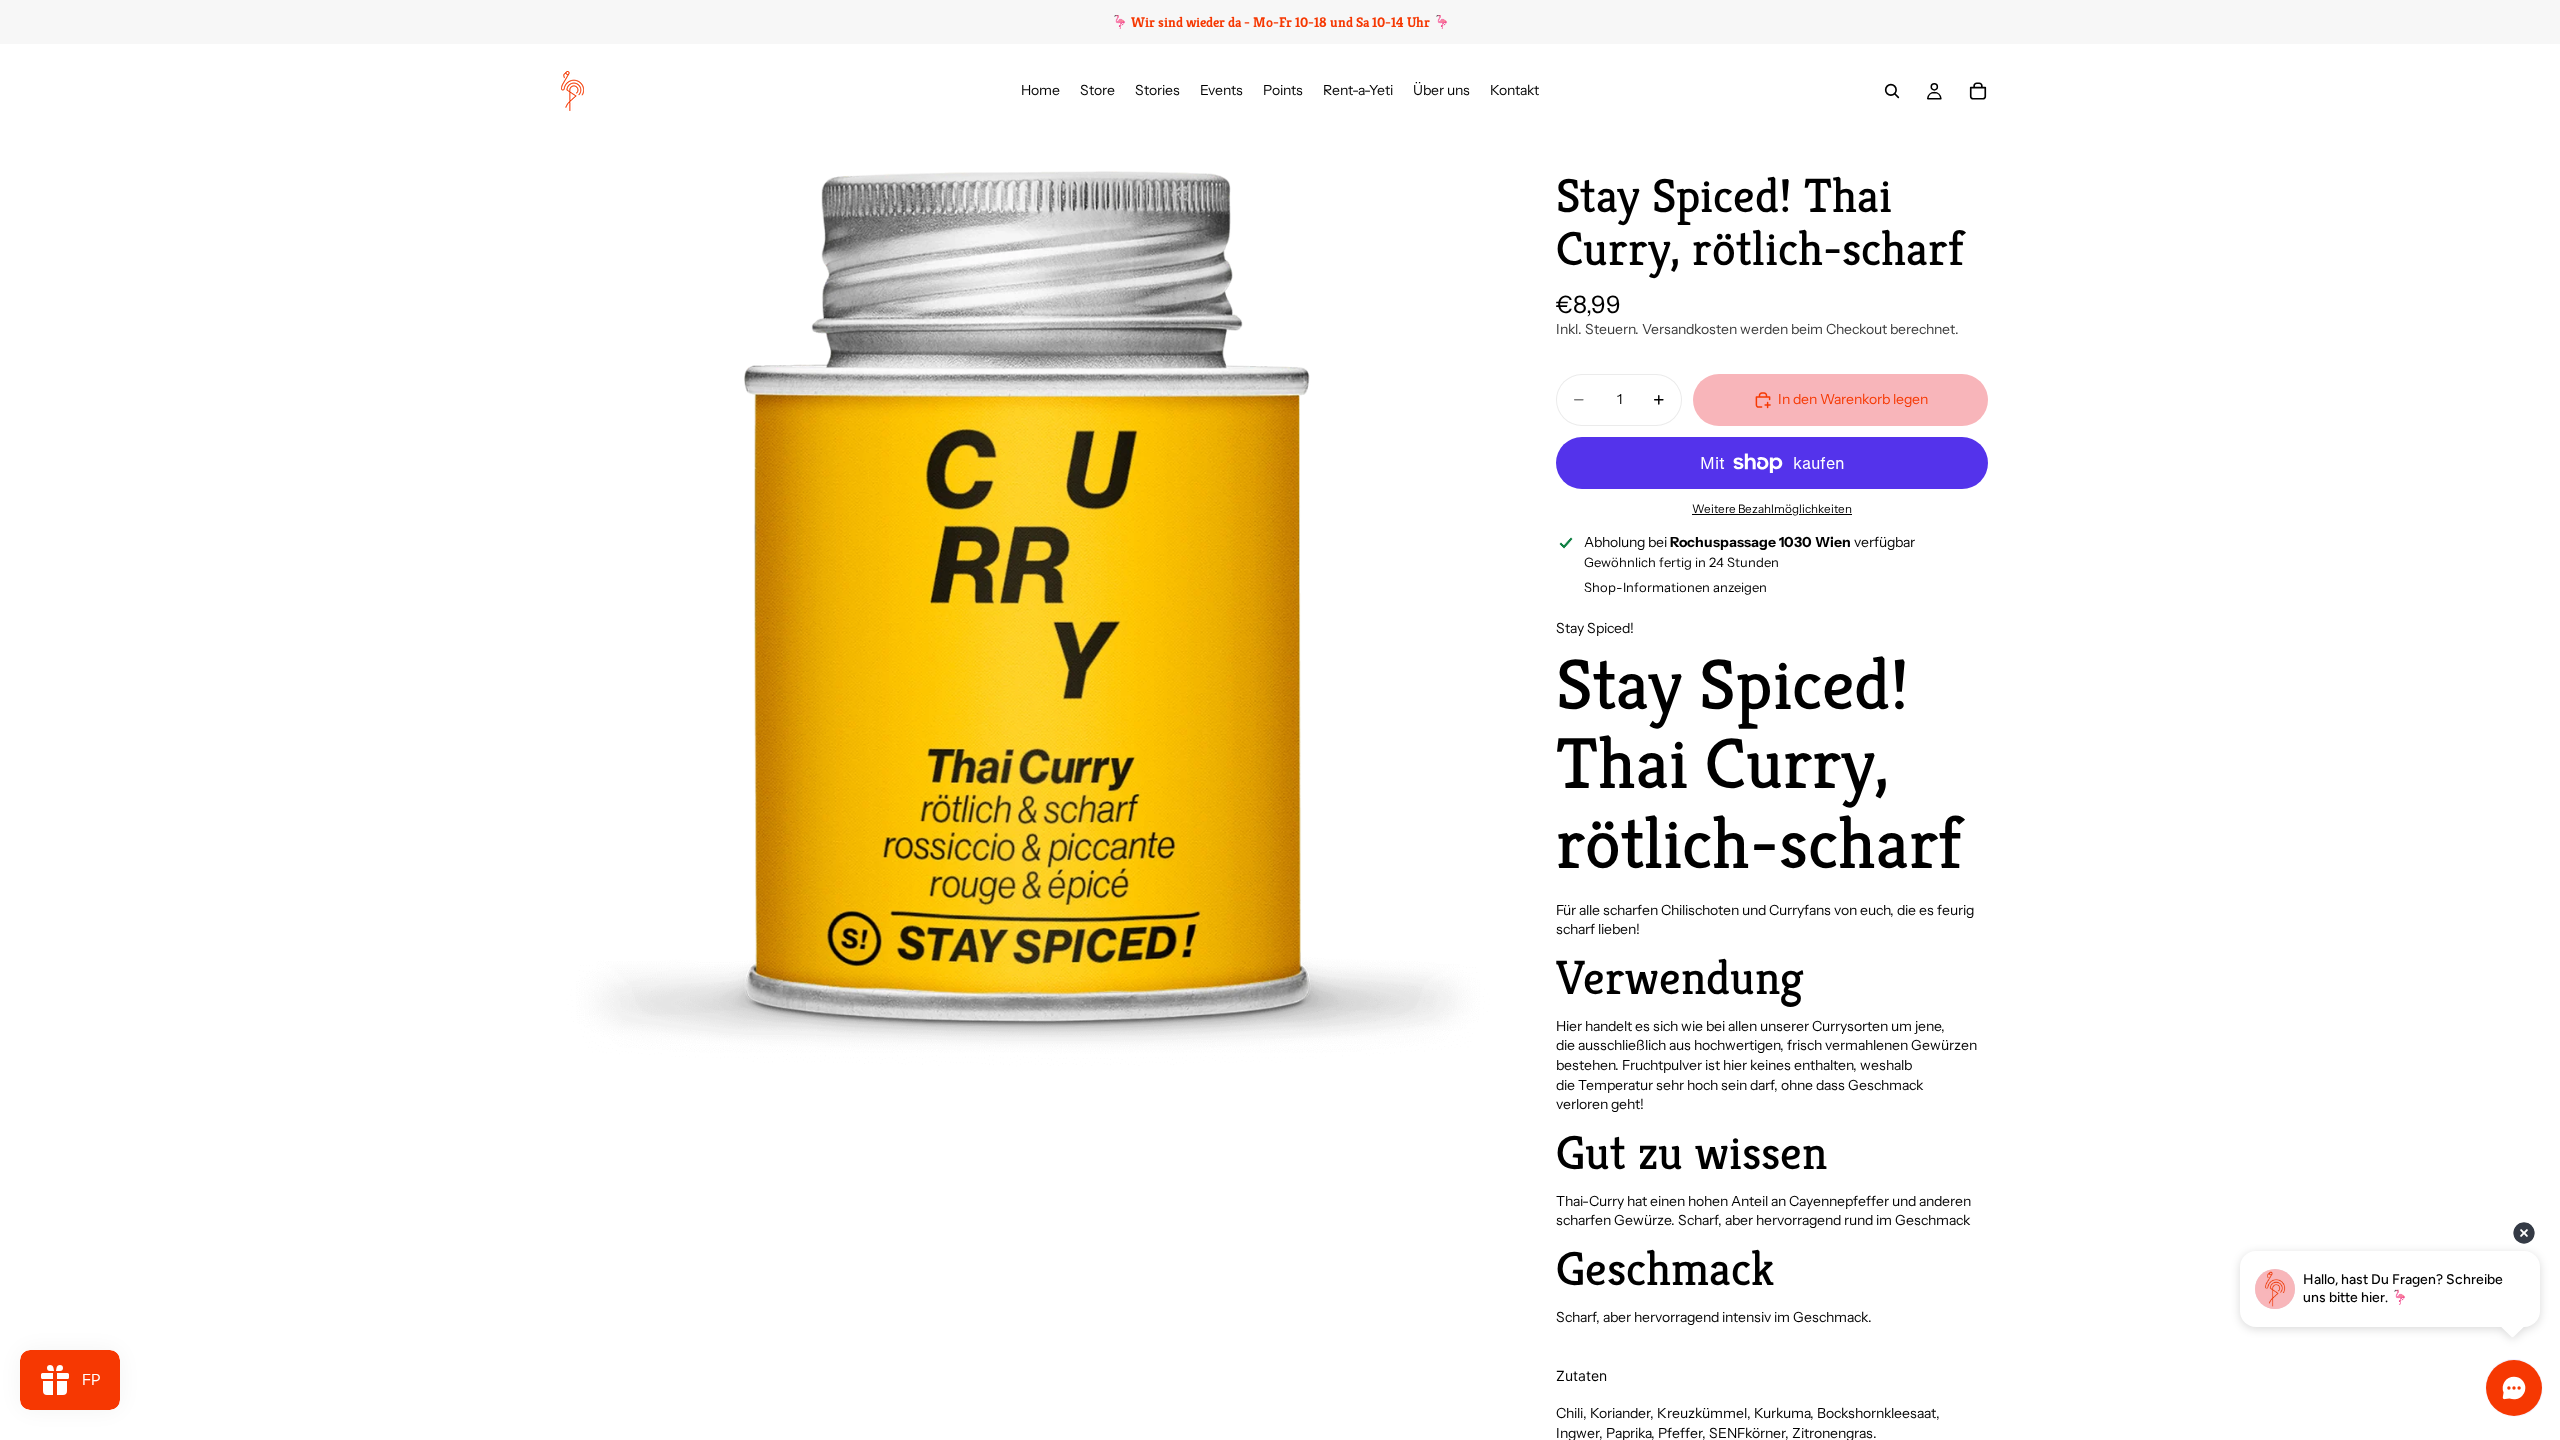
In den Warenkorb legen (1853, 399)
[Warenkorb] (1978, 91)
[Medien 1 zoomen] (1028, 606)
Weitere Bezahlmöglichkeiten (1772, 509)
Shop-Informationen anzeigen (1675, 587)
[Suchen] (1892, 91)
